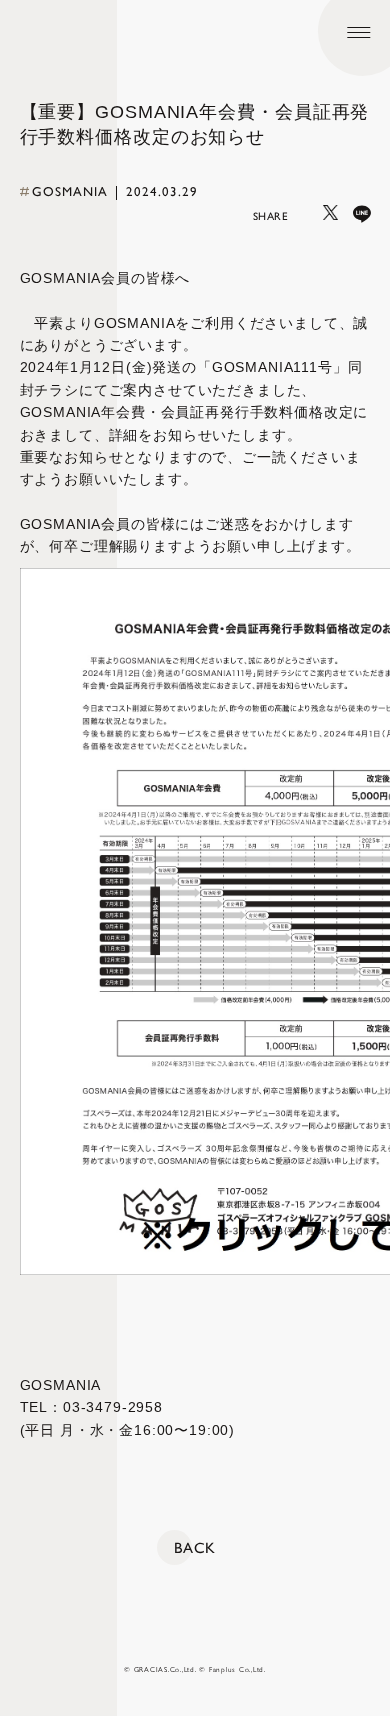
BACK (195, 1548)
